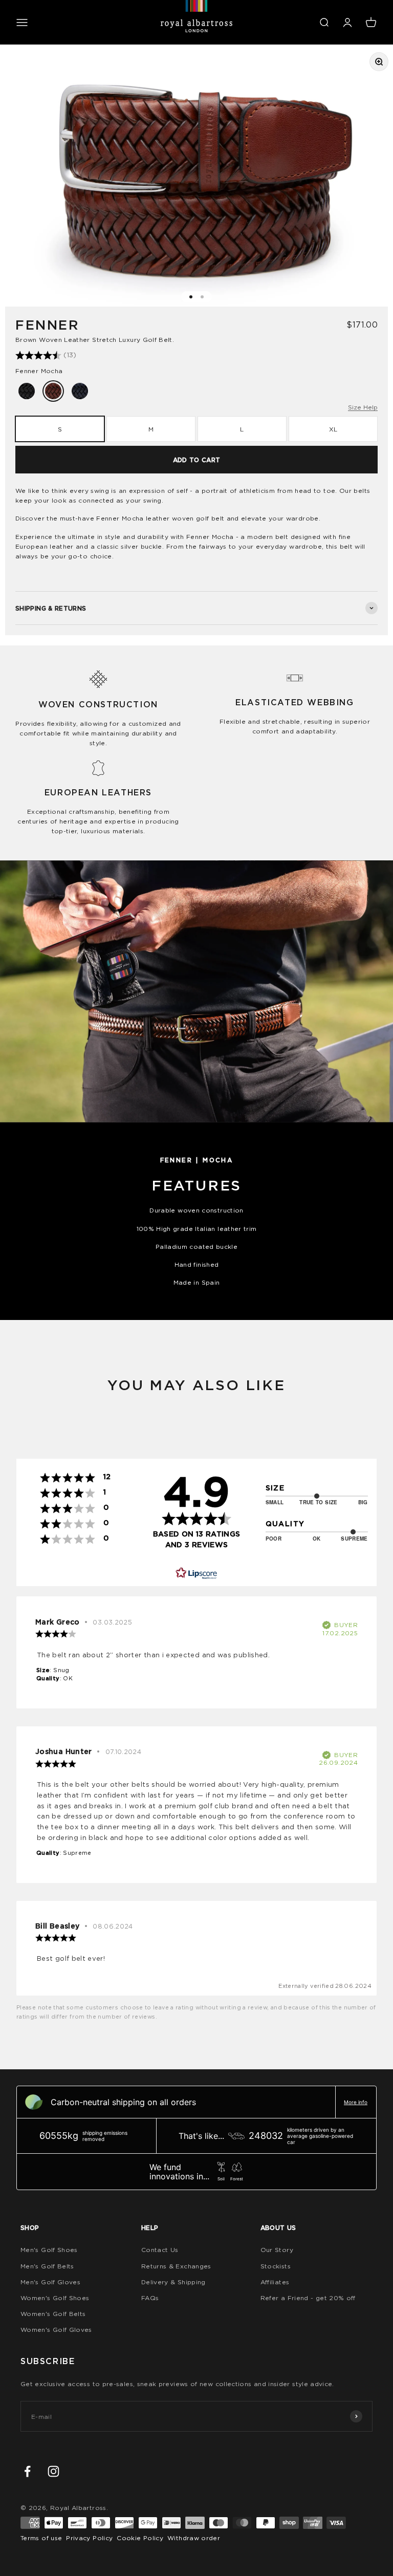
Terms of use (41, 2538)
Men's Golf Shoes (49, 2250)
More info (356, 2102)
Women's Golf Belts (53, 2314)
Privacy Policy (89, 2538)
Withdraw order (194, 2538)
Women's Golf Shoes (55, 2298)
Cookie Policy (140, 2538)
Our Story (277, 2250)
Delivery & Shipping (173, 2282)
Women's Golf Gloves (56, 2330)
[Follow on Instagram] (53, 2471)
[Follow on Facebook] (27, 2471)
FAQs (150, 2298)
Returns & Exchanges (176, 2266)
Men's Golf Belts (47, 2266)
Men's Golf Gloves (50, 2282)
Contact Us (160, 2250)
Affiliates (275, 2282)
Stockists (276, 2266)
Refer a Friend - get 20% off (308, 2298)
